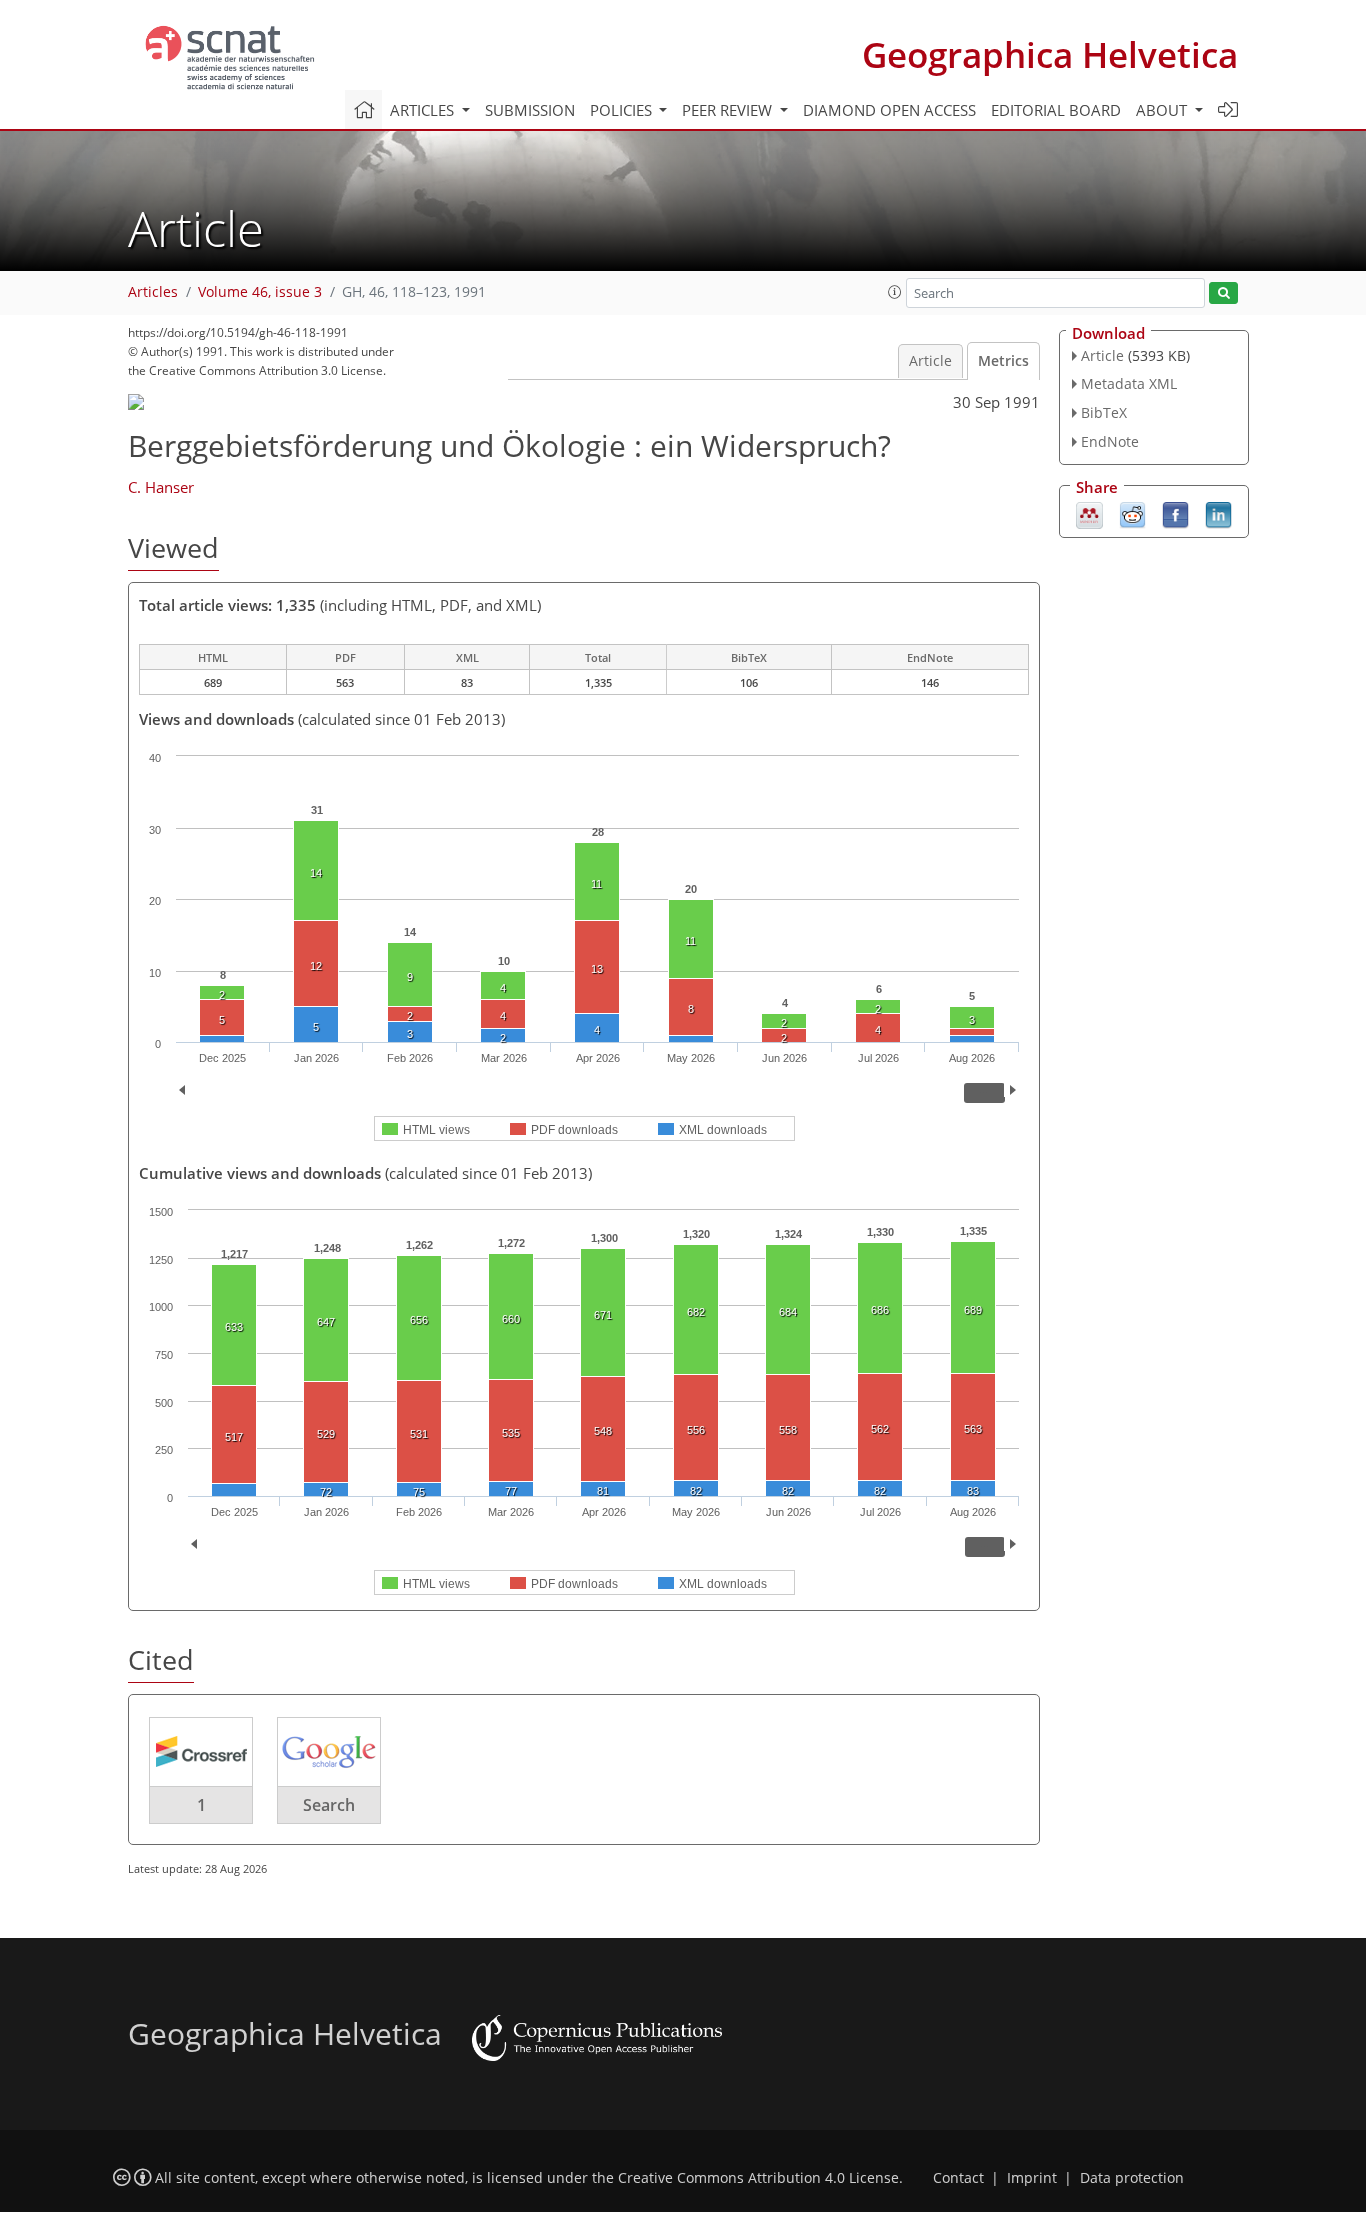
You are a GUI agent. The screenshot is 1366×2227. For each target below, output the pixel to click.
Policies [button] (623, 110)
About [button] (1163, 110)
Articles (153, 292)
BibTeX (1104, 412)
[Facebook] (1175, 513)
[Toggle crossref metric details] (201, 1751)
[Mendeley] (1089, 513)
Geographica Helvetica (1050, 54)
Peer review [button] (729, 110)
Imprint (1032, 2178)
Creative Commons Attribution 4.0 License (758, 2178)
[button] (895, 292)
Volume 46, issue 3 (260, 292)
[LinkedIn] (1218, 513)
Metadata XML (1129, 383)
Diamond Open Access (889, 110)
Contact (958, 2178)
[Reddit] (1132, 513)
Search (329, 1805)
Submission (530, 110)
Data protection (1132, 2178)
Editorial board (1056, 110)
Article (930, 361)
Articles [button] (424, 110)
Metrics (1003, 361)
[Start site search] (1223, 293)
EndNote (1110, 441)
